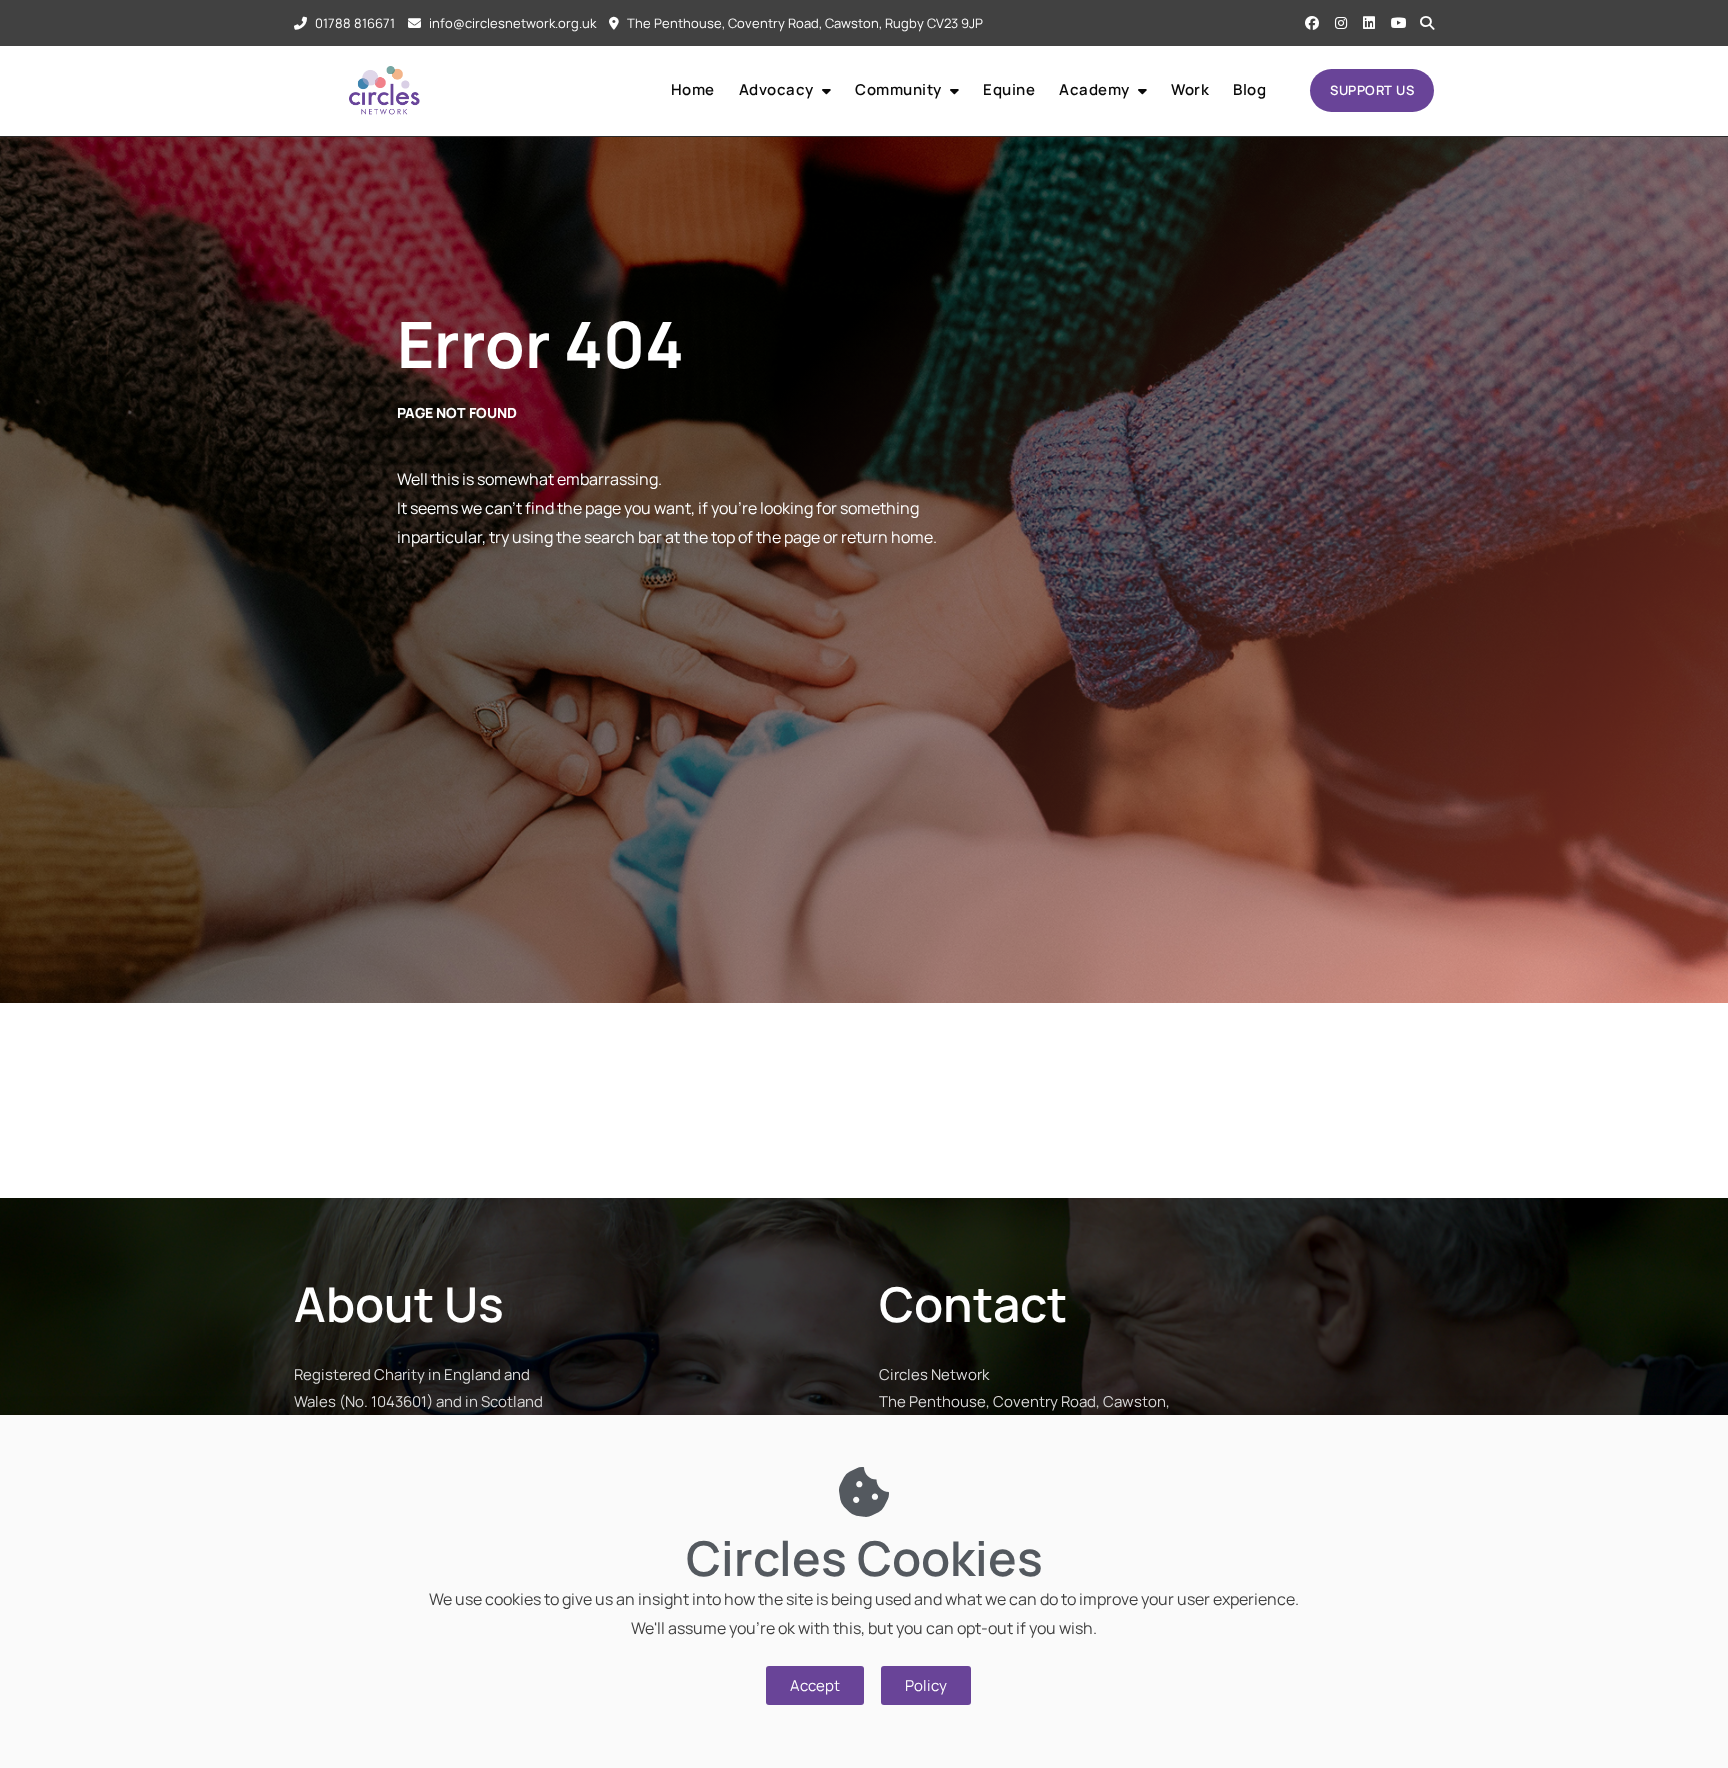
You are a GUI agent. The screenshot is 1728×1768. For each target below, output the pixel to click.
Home (693, 89)
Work (1190, 89)
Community (898, 89)
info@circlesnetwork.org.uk (511, 23)
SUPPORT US (1372, 90)
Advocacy (776, 89)
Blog (1249, 89)
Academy (1094, 89)
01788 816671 (353, 23)
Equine (1009, 89)
